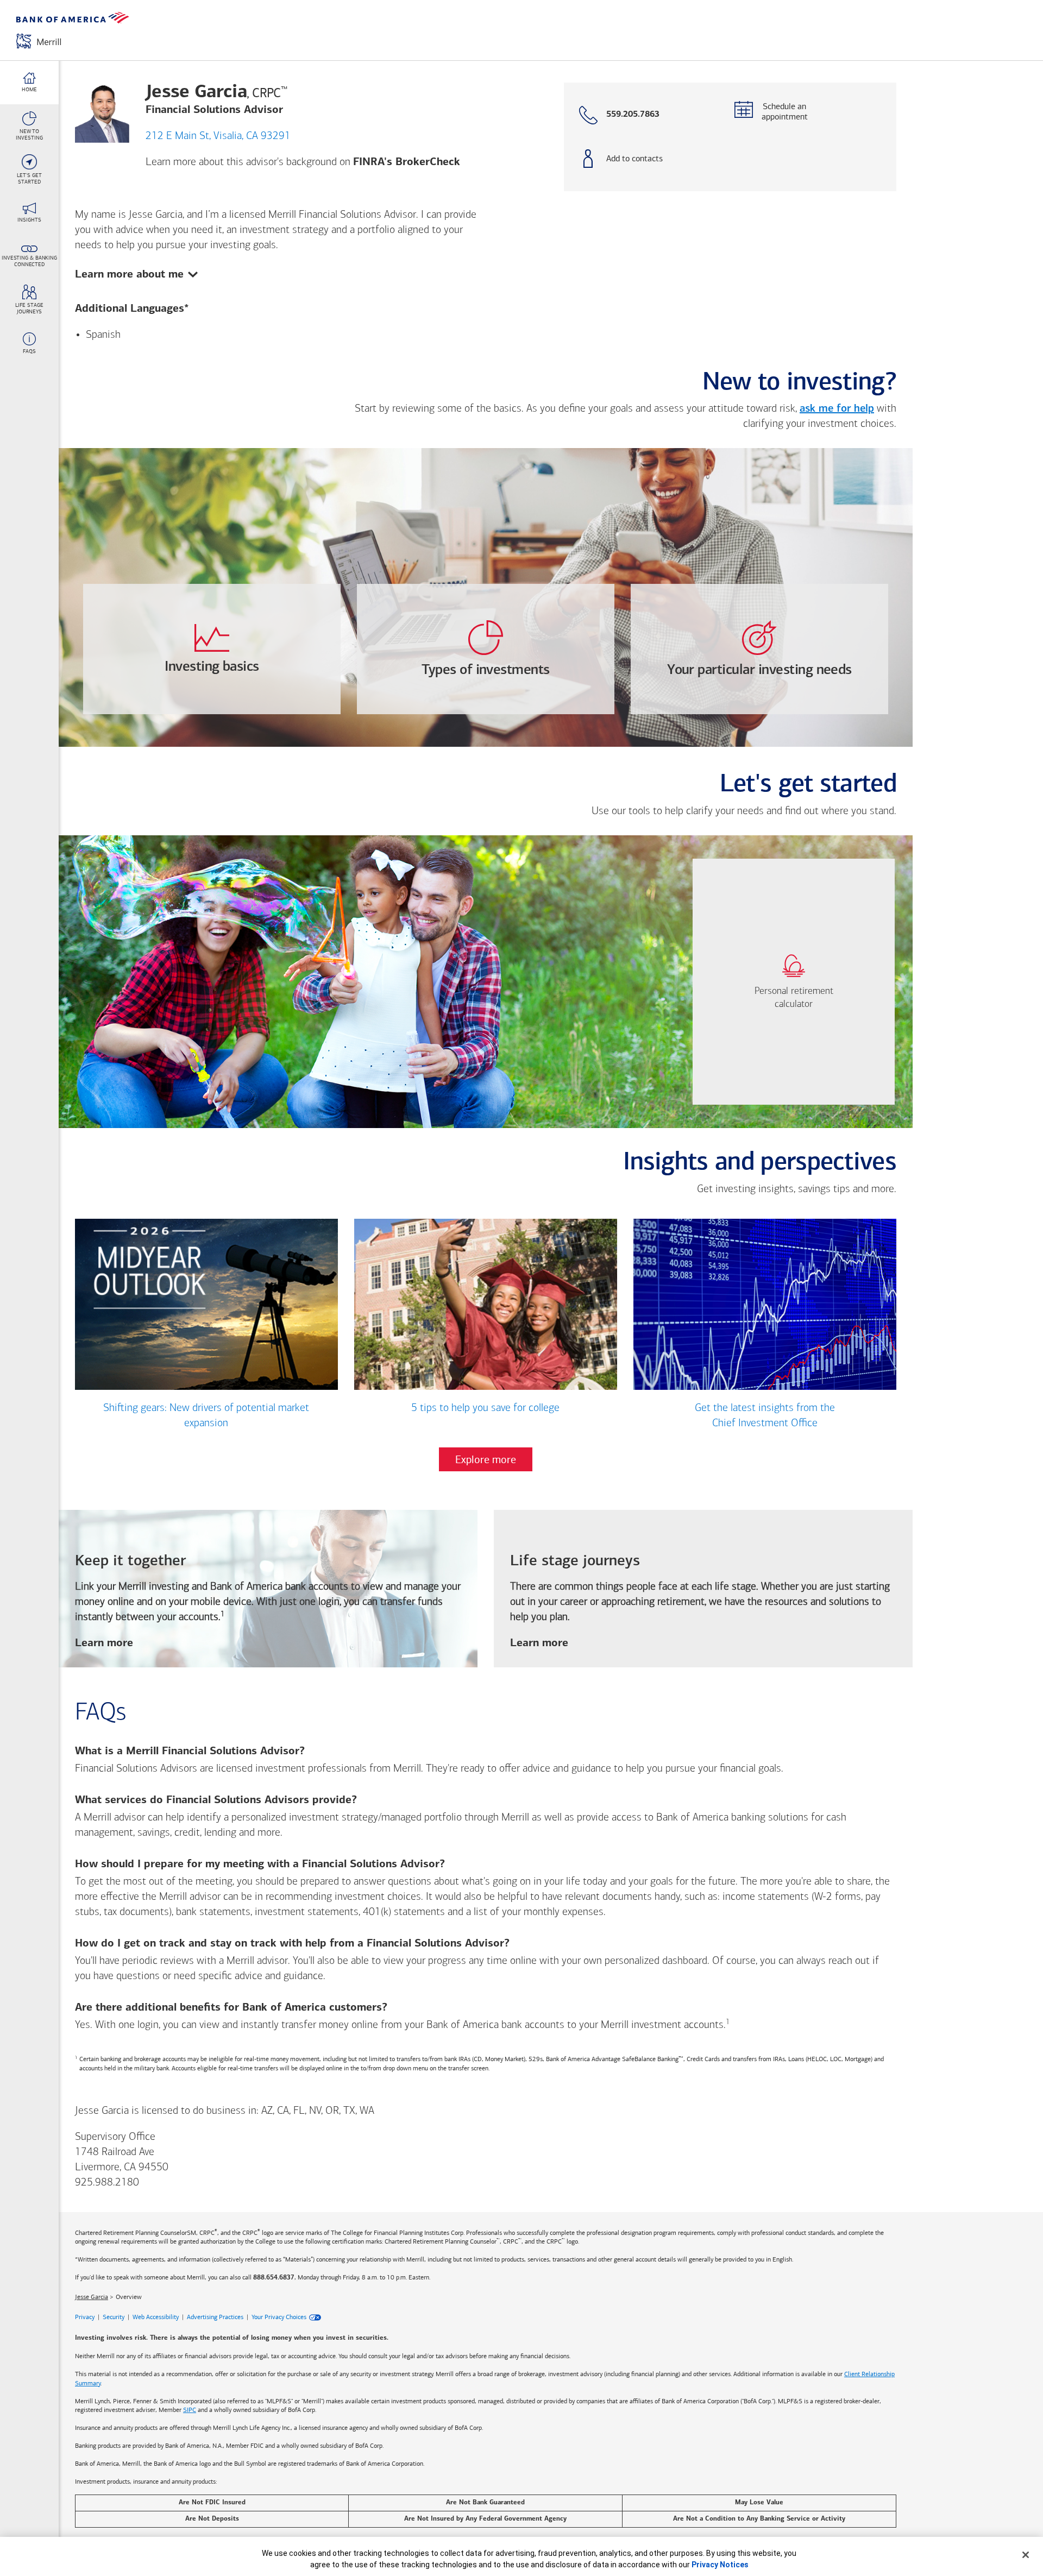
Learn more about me (129, 273)
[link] (794, 982)
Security (114, 2317)
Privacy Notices (720, 2565)
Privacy (85, 2317)
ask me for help (837, 409)
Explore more (486, 1459)
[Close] (1026, 2555)
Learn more (104, 1644)
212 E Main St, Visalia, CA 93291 (218, 136)
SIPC (190, 2410)
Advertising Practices (215, 2317)
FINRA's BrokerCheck (407, 162)
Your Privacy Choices (279, 2317)
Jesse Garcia (92, 2297)
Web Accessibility (156, 2317)
